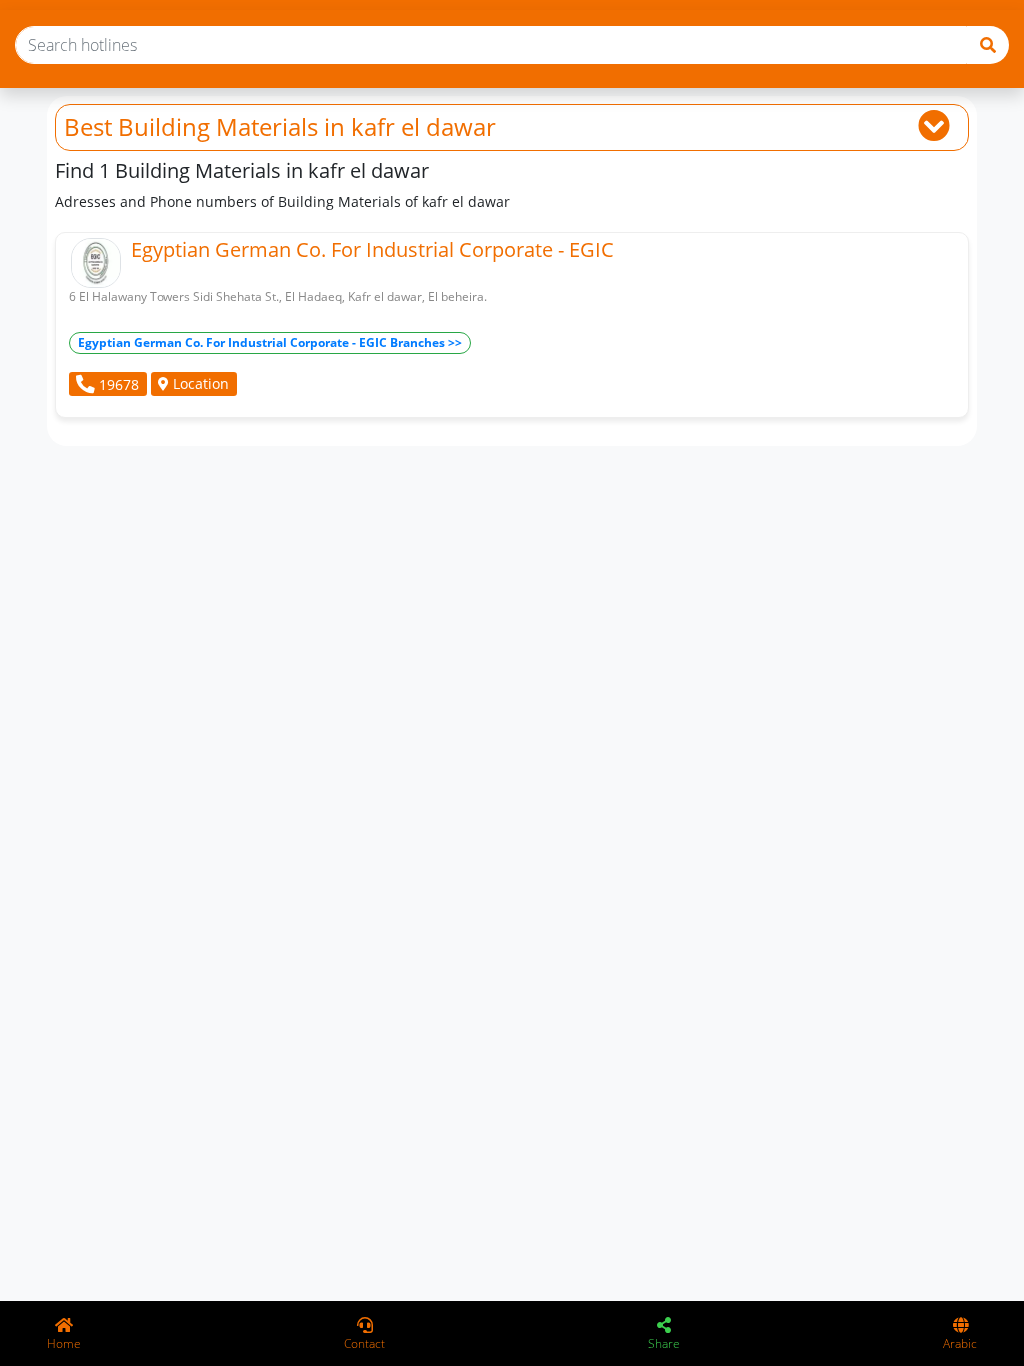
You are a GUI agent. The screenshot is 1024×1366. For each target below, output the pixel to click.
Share (664, 1343)
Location (199, 383)
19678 (117, 384)
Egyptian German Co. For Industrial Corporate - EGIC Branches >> (270, 342)
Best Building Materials (191, 126)
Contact (364, 1343)
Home (64, 1343)
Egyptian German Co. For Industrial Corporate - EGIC (372, 249)
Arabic (960, 1343)
